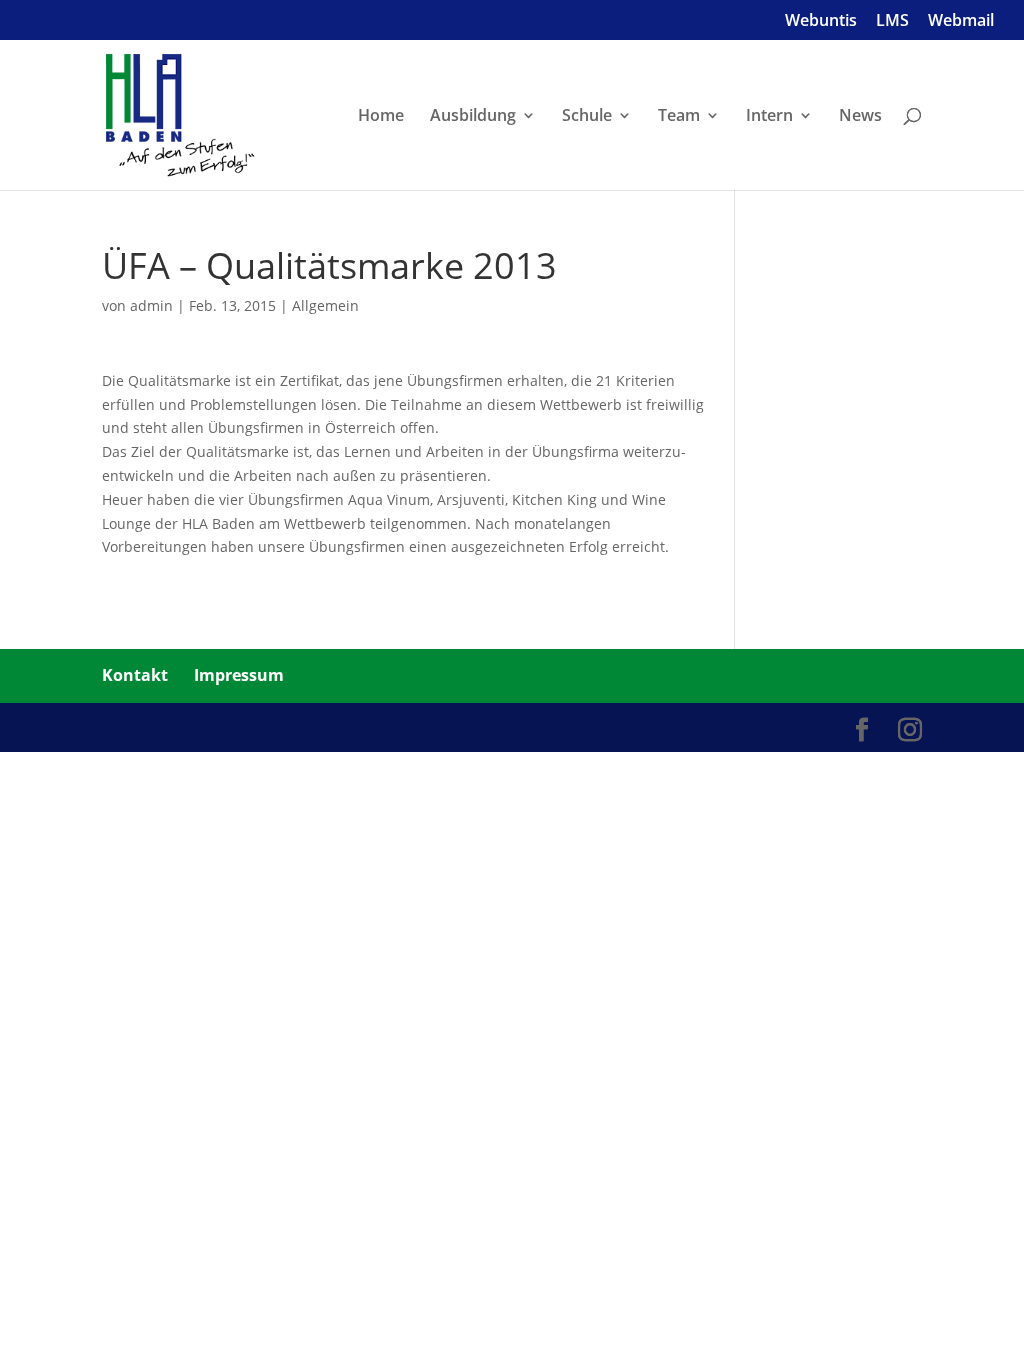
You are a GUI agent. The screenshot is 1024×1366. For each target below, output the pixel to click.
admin (151, 305)
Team (679, 117)
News (860, 117)
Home (381, 117)
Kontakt (135, 675)
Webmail (961, 21)
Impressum (239, 675)
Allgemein (325, 305)
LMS (892, 21)
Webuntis (821, 21)
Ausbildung (473, 117)
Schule (587, 117)
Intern (769, 117)
